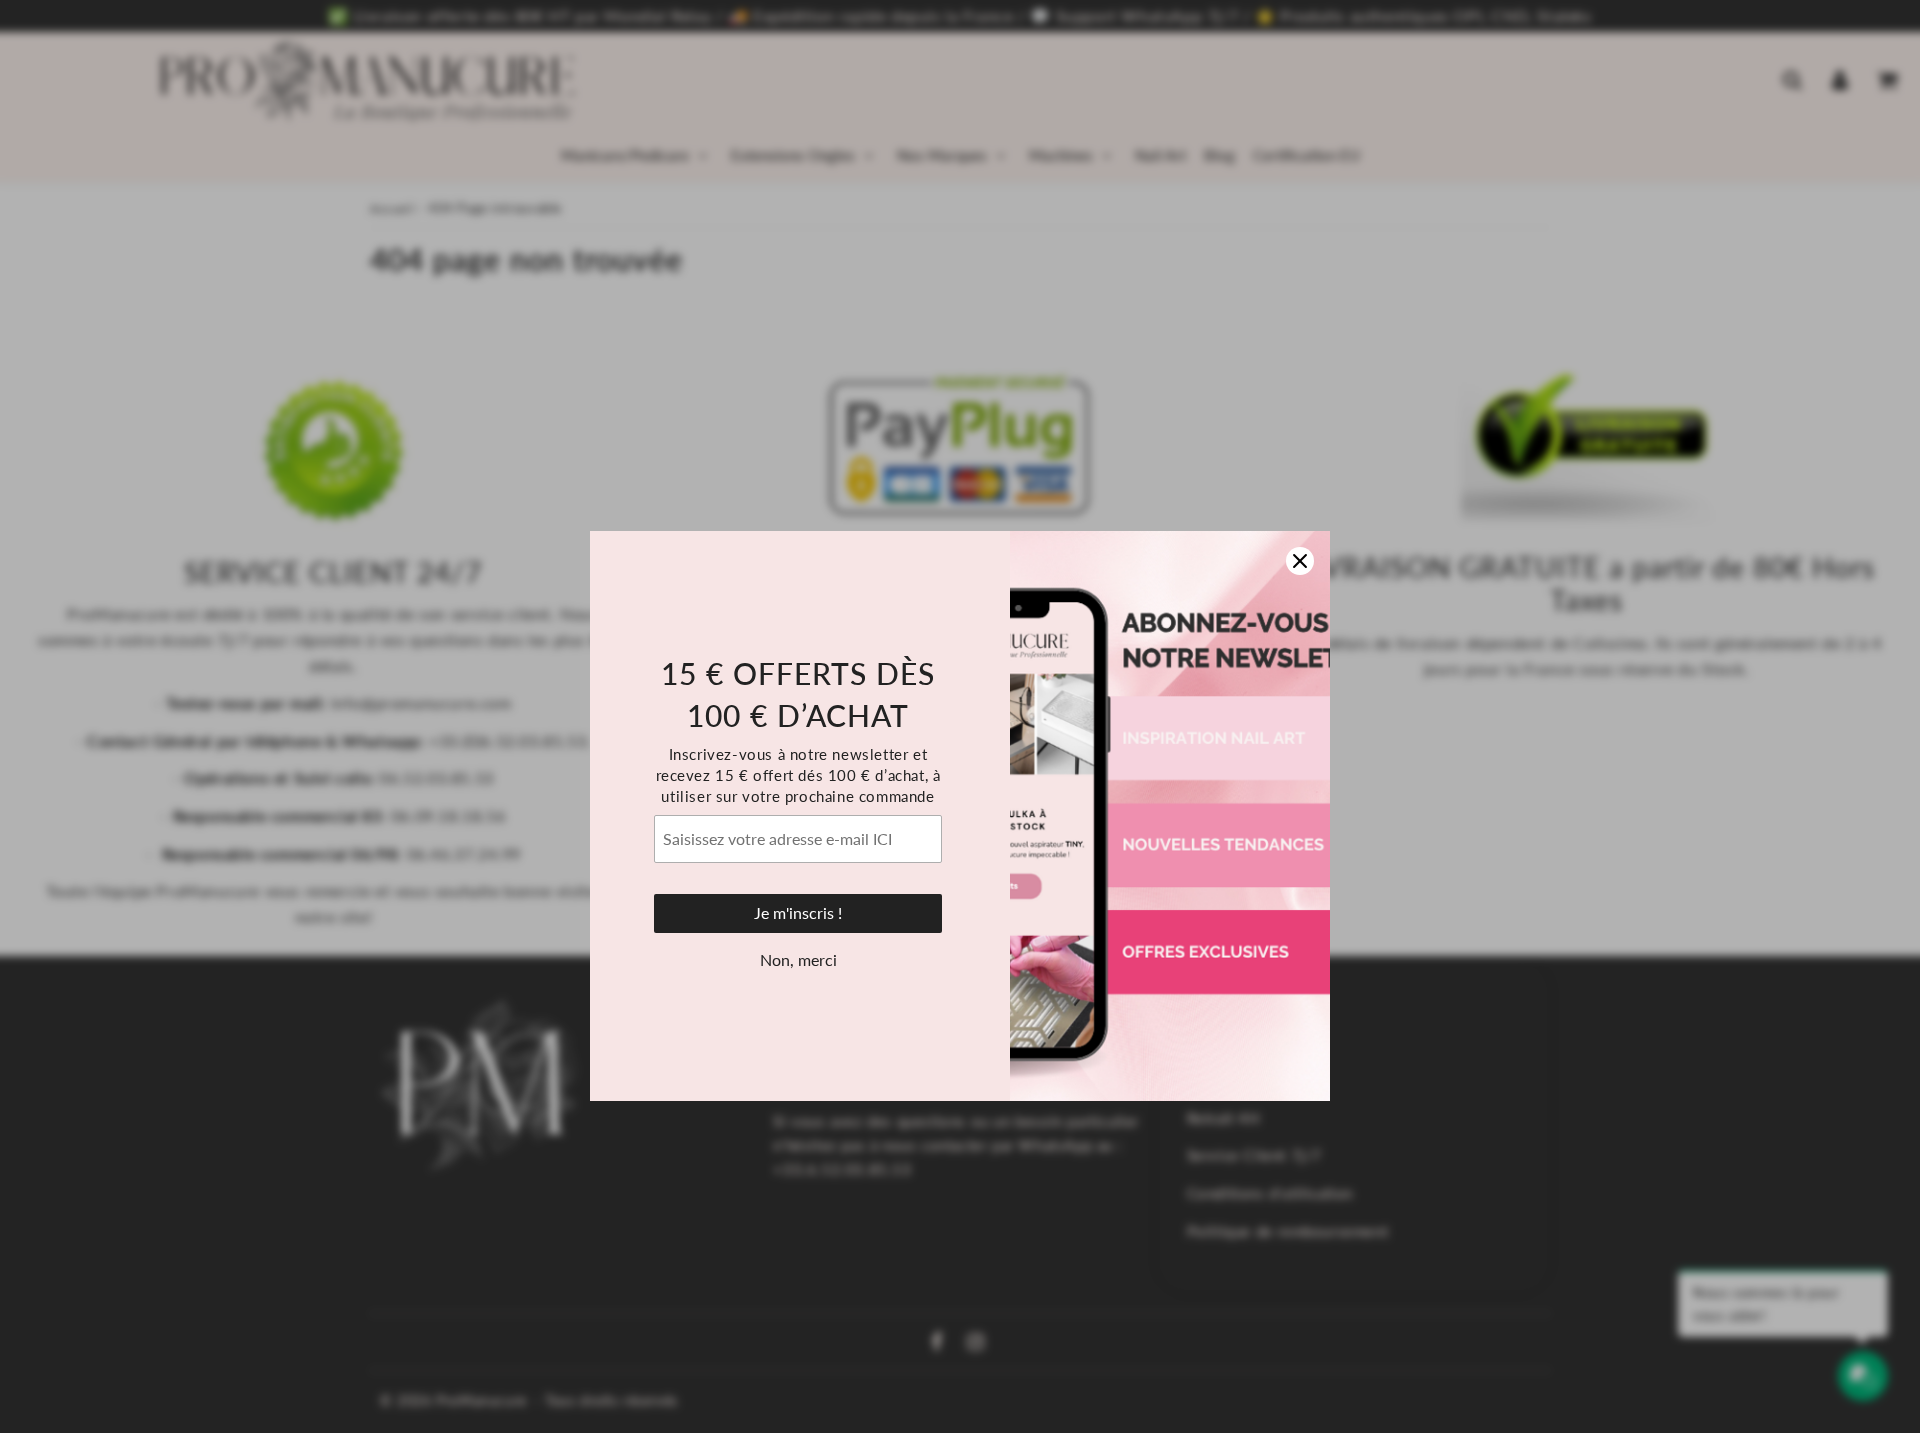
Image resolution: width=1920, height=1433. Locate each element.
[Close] (1300, 462)
